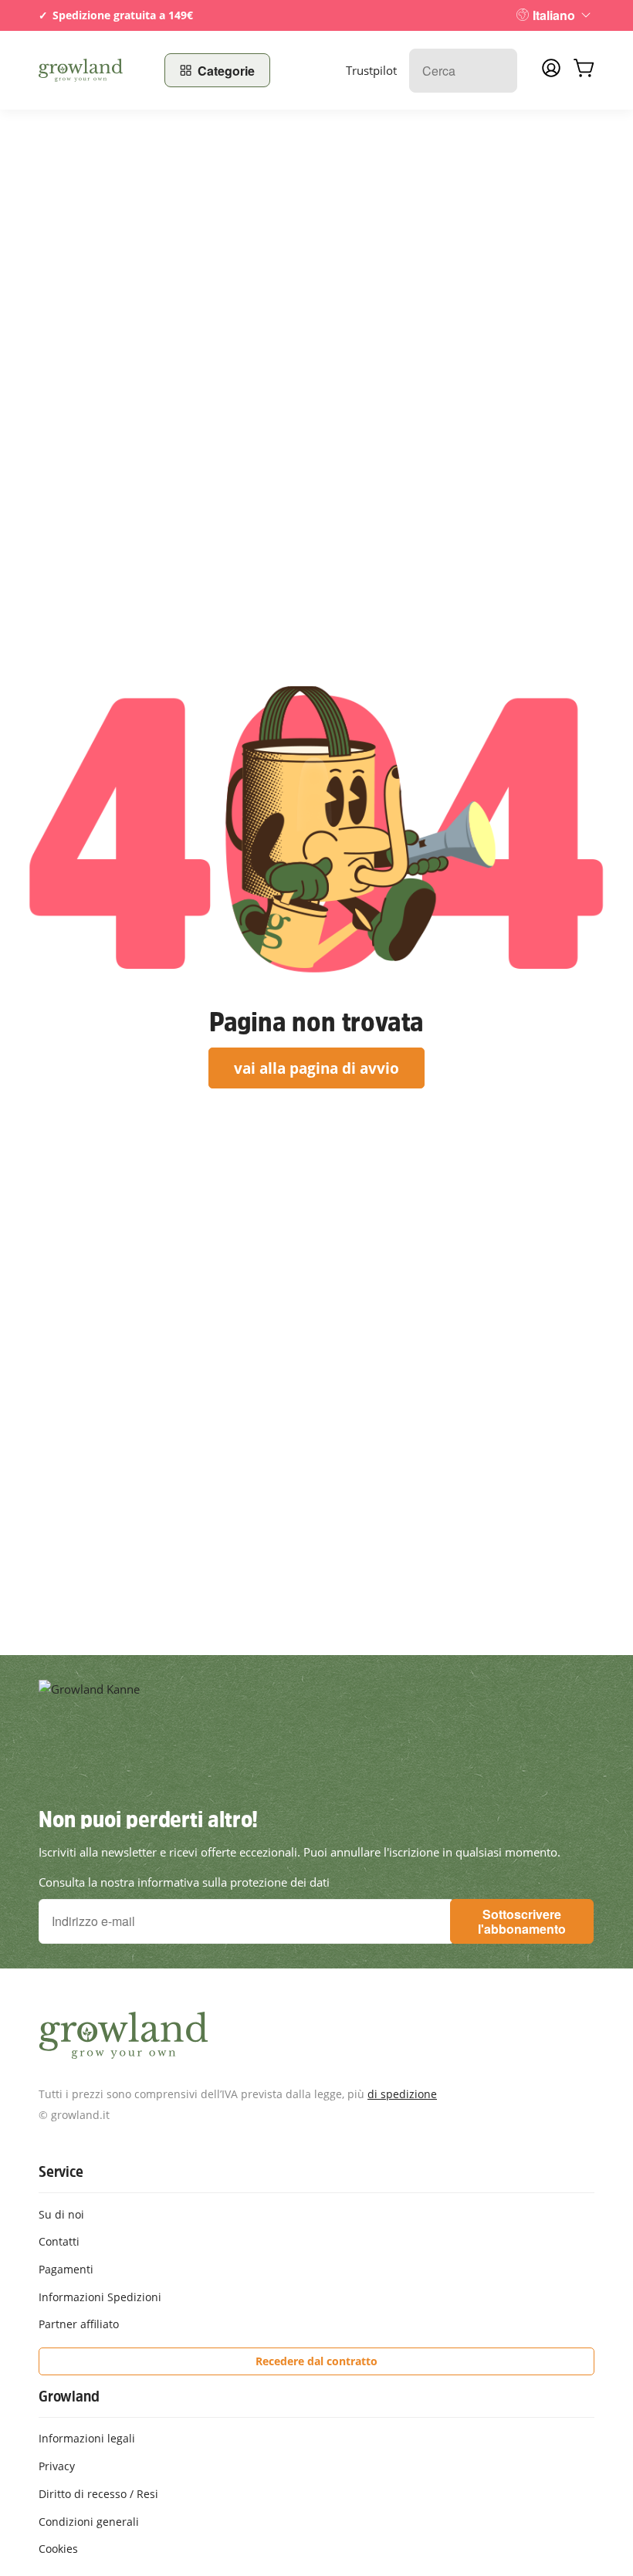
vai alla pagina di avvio (316, 1068)
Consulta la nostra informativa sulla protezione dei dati (184, 1882)
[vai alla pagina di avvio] (92, 70)
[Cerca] (498, 71)
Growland (69, 2396)
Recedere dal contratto (316, 2361)
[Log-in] (551, 73)
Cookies (58, 2549)
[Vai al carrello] (584, 70)
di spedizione (402, 2094)
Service (61, 2171)
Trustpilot (371, 70)
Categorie (226, 71)
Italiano (554, 15)
